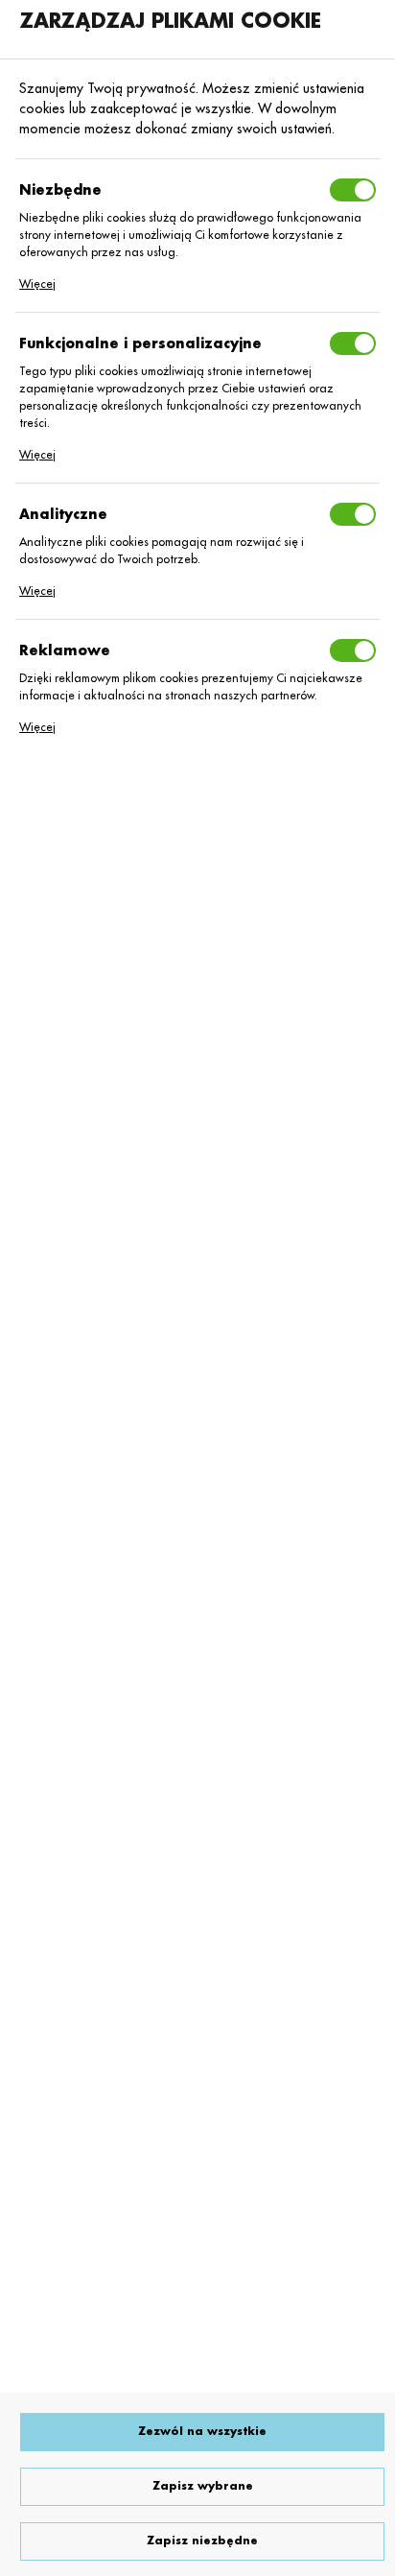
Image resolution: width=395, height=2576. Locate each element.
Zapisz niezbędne (202, 2541)
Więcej (37, 284)
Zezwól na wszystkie (202, 2432)
